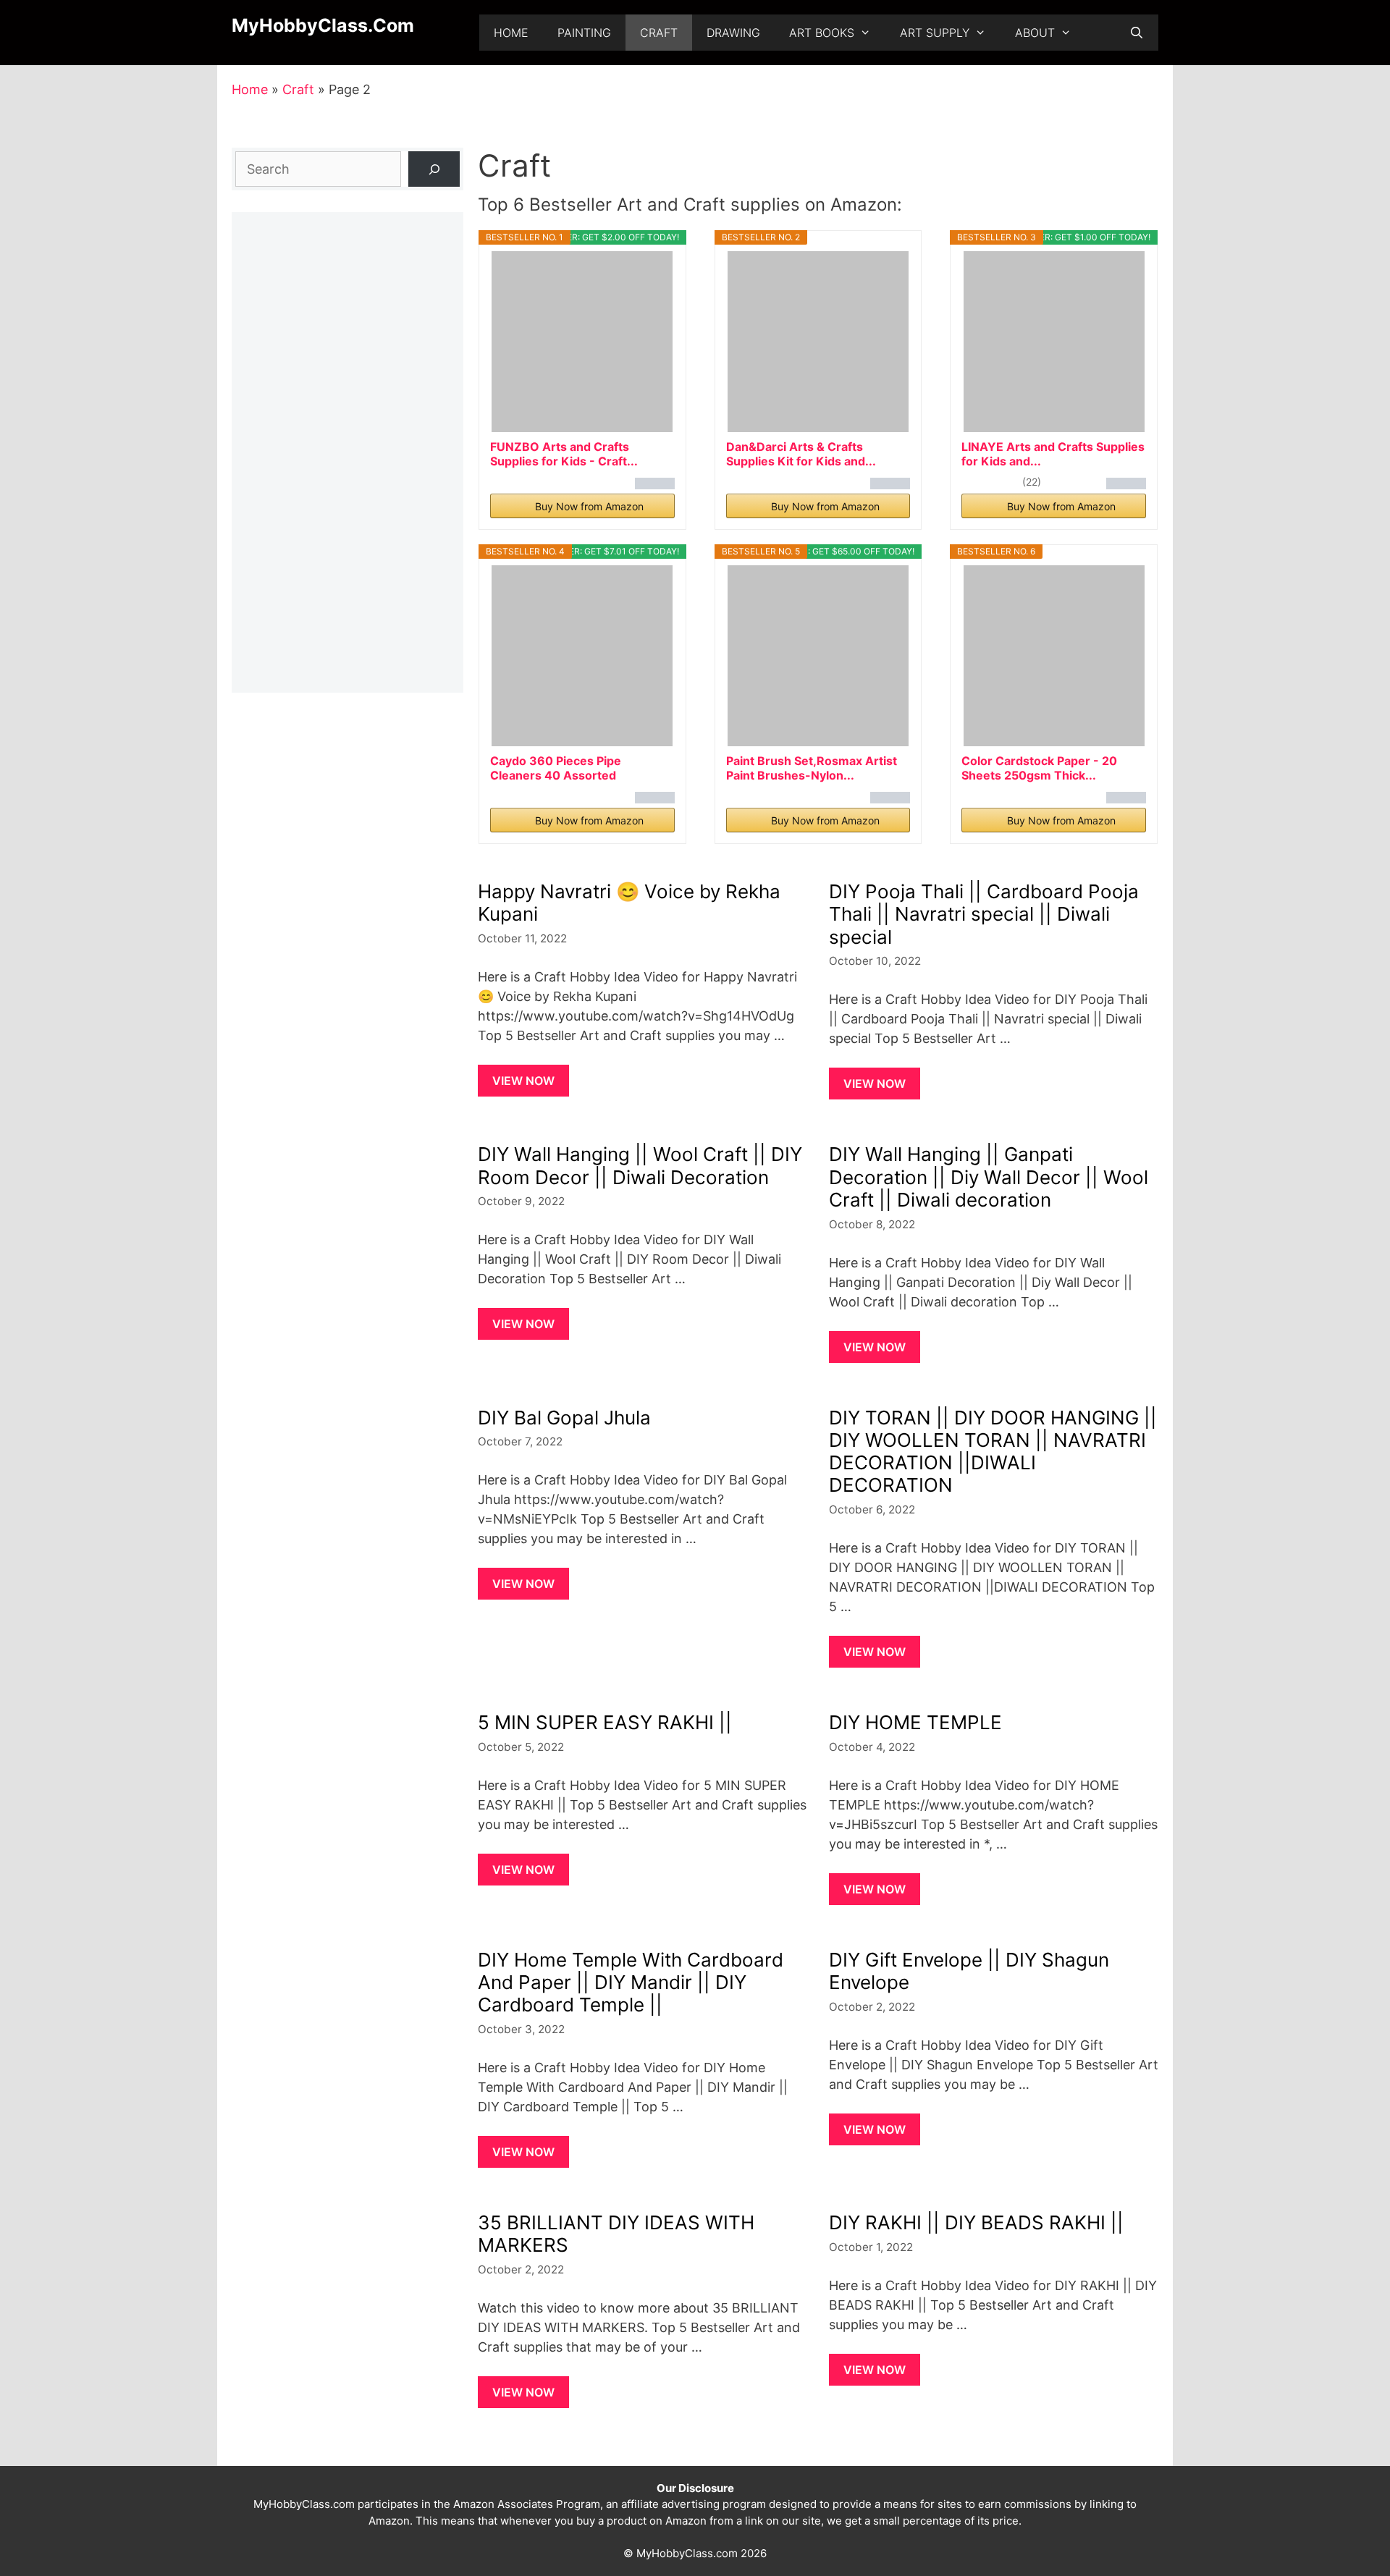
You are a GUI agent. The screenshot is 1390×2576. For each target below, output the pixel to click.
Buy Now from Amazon (589, 506)
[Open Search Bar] (1136, 33)
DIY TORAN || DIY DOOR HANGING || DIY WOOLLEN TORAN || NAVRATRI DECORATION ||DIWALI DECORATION (993, 1452)
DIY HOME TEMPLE (915, 1722)
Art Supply (935, 33)
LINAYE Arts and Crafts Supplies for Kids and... (1053, 454)
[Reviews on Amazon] (990, 481)
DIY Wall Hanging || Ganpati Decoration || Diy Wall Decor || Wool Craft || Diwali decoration (989, 1177)
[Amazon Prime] (655, 486)
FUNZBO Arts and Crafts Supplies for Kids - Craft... (564, 454)
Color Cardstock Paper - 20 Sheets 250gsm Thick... (1039, 768)
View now (523, 1081)
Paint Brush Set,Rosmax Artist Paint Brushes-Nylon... (812, 768)
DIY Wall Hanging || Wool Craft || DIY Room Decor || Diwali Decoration (640, 1165)
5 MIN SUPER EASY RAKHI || (605, 1722)
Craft (659, 33)
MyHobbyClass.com (323, 25)
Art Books (822, 33)
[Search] (434, 169)
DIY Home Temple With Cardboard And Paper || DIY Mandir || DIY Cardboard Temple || (631, 1982)
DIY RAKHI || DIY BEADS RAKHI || (976, 2222)
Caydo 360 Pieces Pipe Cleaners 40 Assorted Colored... (556, 768)
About (1035, 33)
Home (511, 33)
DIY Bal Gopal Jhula (564, 1418)
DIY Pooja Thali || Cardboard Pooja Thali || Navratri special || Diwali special (984, 914)
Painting (584, 33)
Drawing (733, 33)
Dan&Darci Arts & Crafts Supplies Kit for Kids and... (801, 454)
